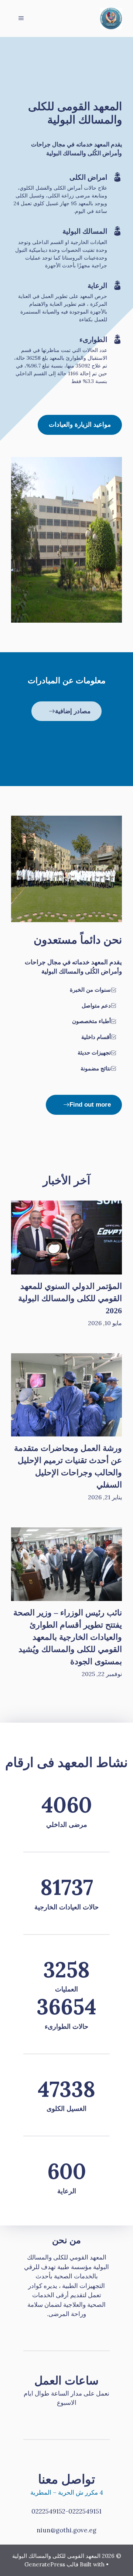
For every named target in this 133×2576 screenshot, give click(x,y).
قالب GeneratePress (51, 2564)
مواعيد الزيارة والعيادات (80, 425)
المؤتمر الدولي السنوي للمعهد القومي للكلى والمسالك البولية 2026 (70, 1298)
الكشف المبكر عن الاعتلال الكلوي (73, 726)
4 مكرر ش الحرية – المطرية (67, 2492)
